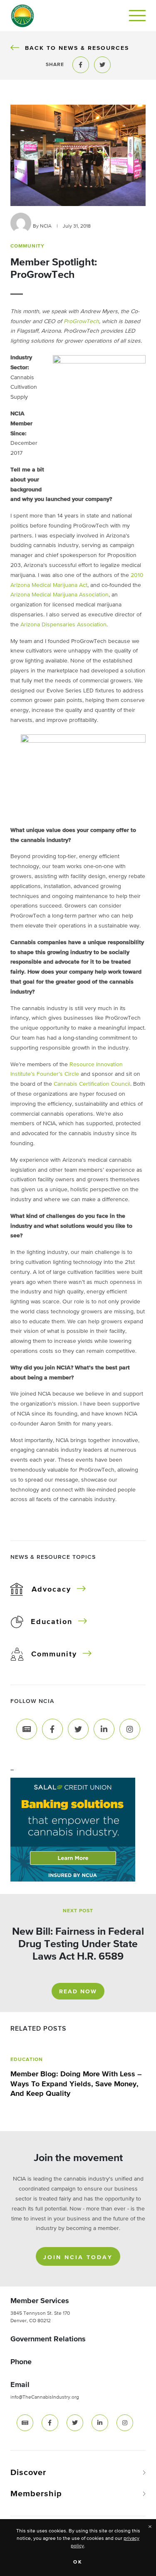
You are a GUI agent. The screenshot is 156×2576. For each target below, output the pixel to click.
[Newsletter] (27, 1729)
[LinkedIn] (104, 1729)
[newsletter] (25, 2423)
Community (54, 1654)
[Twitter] (78, 1729)
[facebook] (50, 2423)
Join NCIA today (78, 2257)
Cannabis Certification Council (92, 1084)
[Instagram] (130, 1729)
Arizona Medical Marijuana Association (59, 595)
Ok (78, 2562)
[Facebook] (52, 1729)
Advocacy (51, 1590)
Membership (36, 2494)
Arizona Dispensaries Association (63, 625)
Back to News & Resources (77, 48)
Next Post (78, 1911)
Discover (28, 2473)
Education (52, 1622)
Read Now (78, 1992)
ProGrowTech (81, 321)
